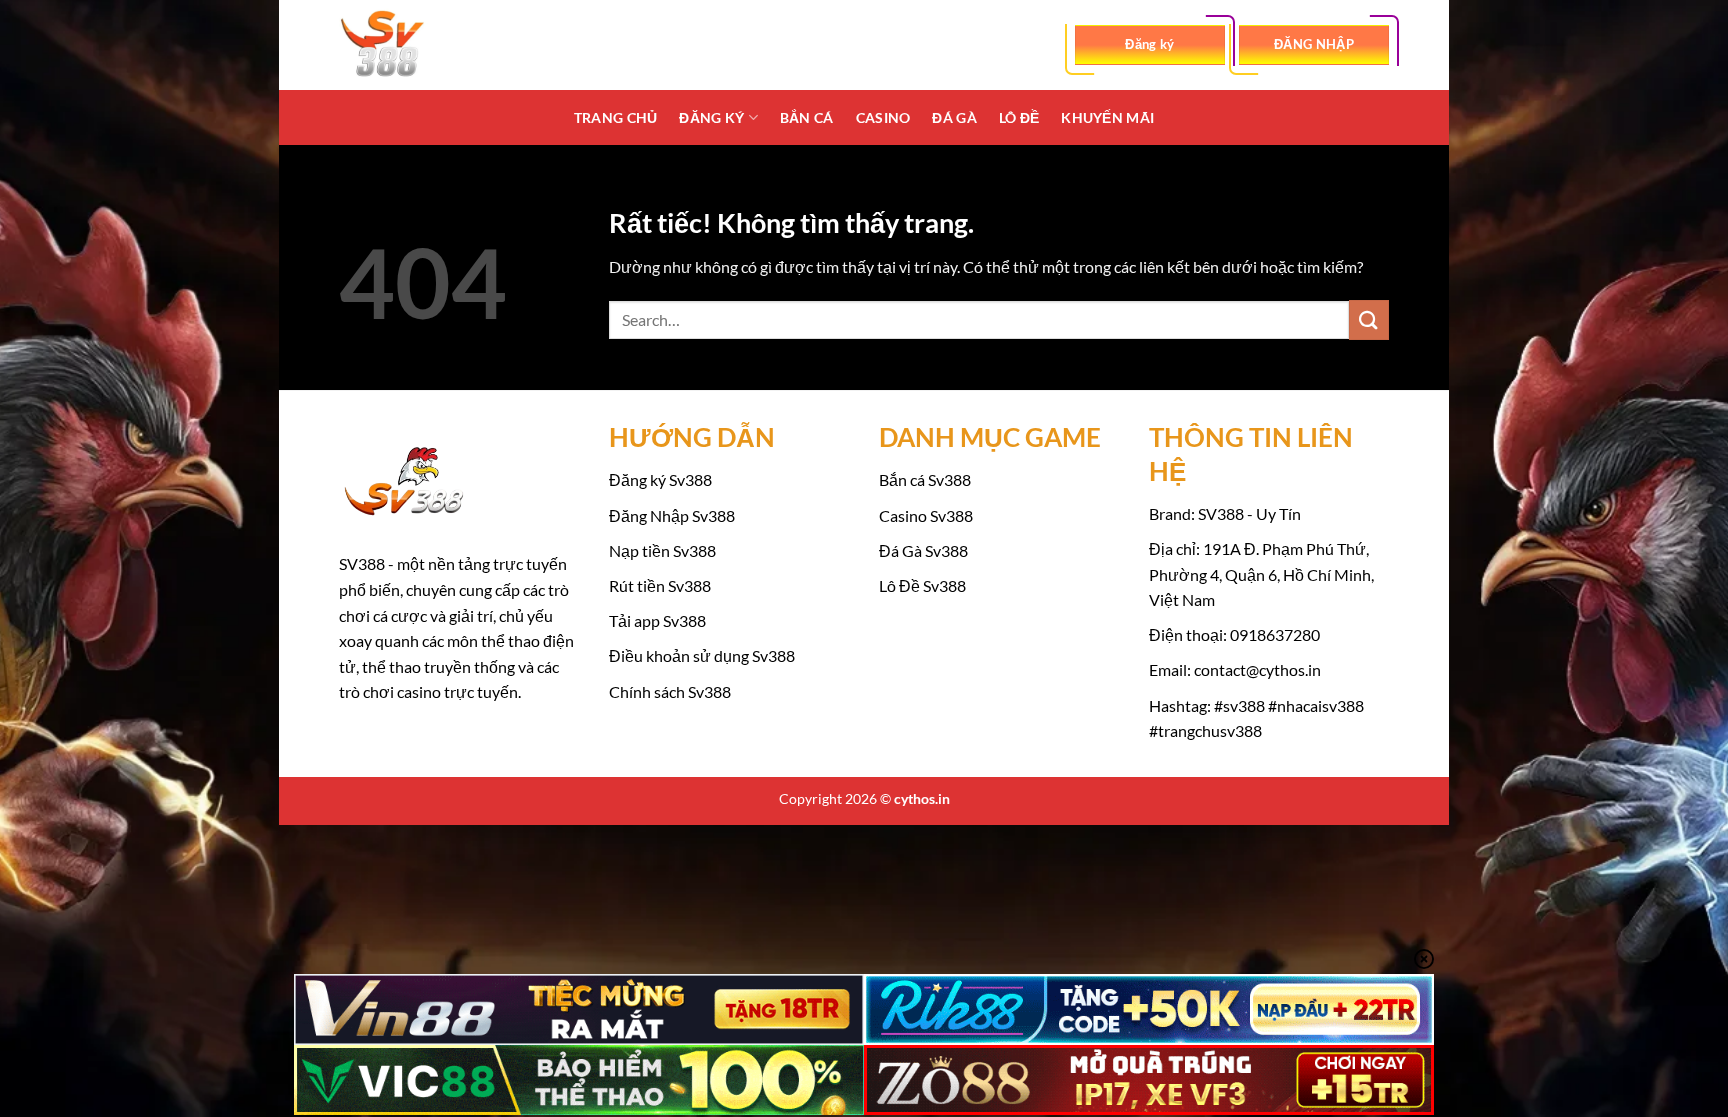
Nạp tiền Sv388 (662, 550)
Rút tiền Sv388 (660, 585)
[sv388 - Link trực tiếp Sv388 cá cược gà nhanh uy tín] (439, 45)
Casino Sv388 (926, 515)
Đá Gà (954, 117)
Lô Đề (1019, 117)
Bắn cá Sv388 (925, 479)
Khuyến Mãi (1107, 117)
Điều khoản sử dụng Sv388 (702, 655)
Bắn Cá (807, 117)
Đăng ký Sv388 (660, 479)
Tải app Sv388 (657, 620)
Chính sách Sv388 (670, 691)
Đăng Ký (711, 117)
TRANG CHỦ (616, 117)
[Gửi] (1369, 319)
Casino (883, 117)
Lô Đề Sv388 (922, 585)
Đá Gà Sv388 (923, 550)
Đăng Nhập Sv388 (672, 515)
